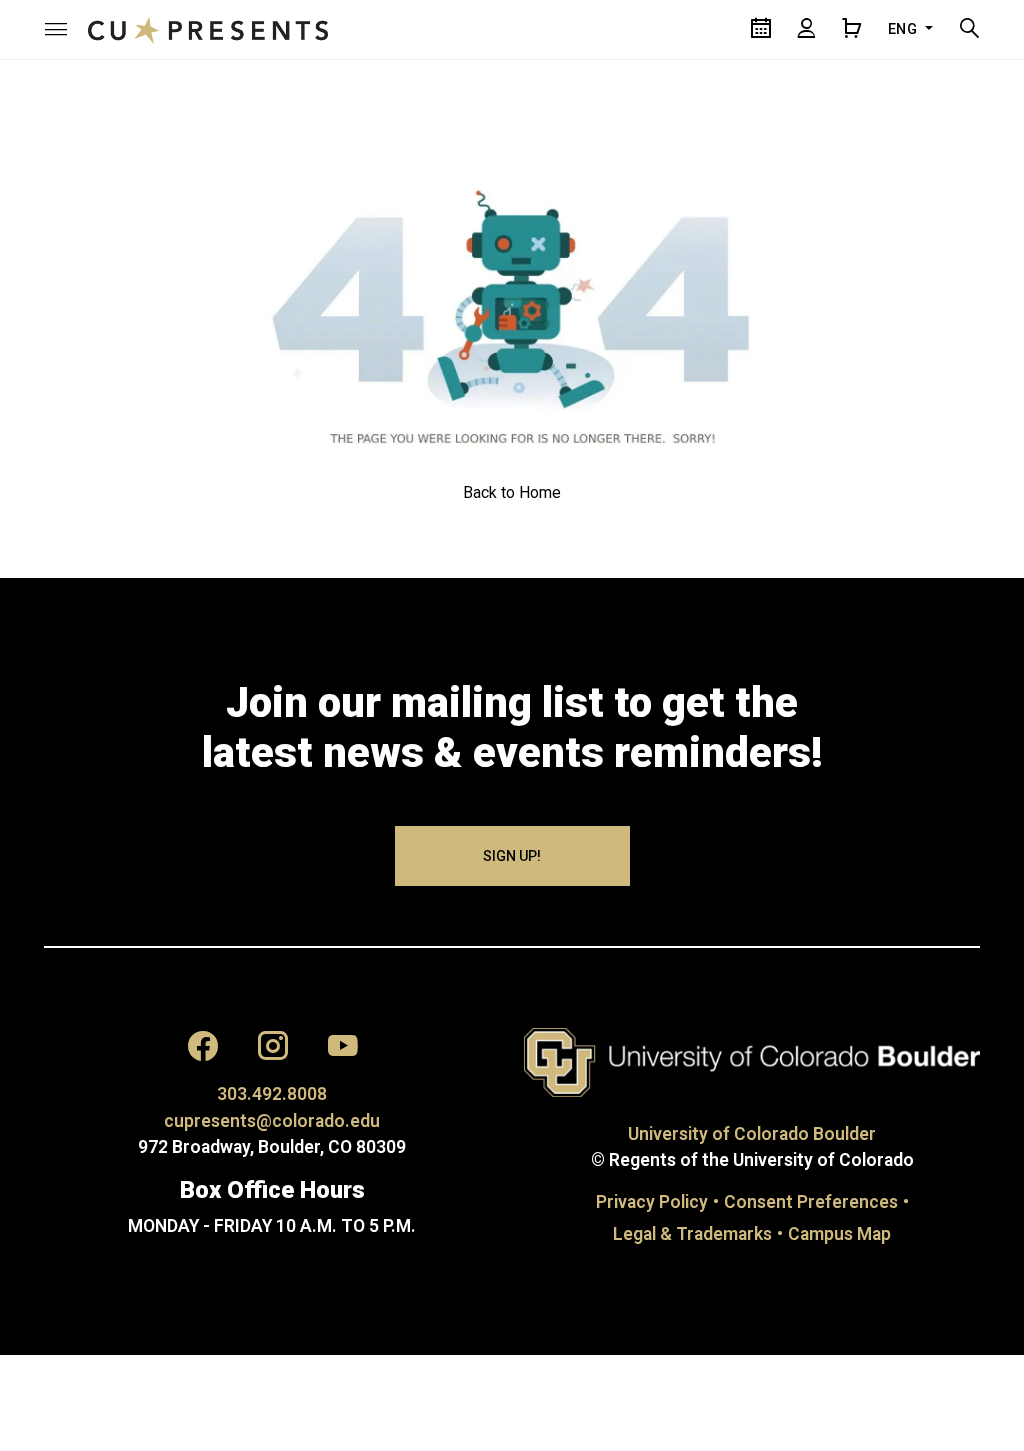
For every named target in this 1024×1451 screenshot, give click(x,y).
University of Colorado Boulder (752, 1134)
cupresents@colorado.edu (272, 1121)
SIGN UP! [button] (512, 856)
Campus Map (839, 1234)
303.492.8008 (272, 1094)
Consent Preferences (811, 1202)
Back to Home (512, 492)
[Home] (208, 29)
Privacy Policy (652, 1202)
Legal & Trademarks (692, 1234)
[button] (56, 29)
